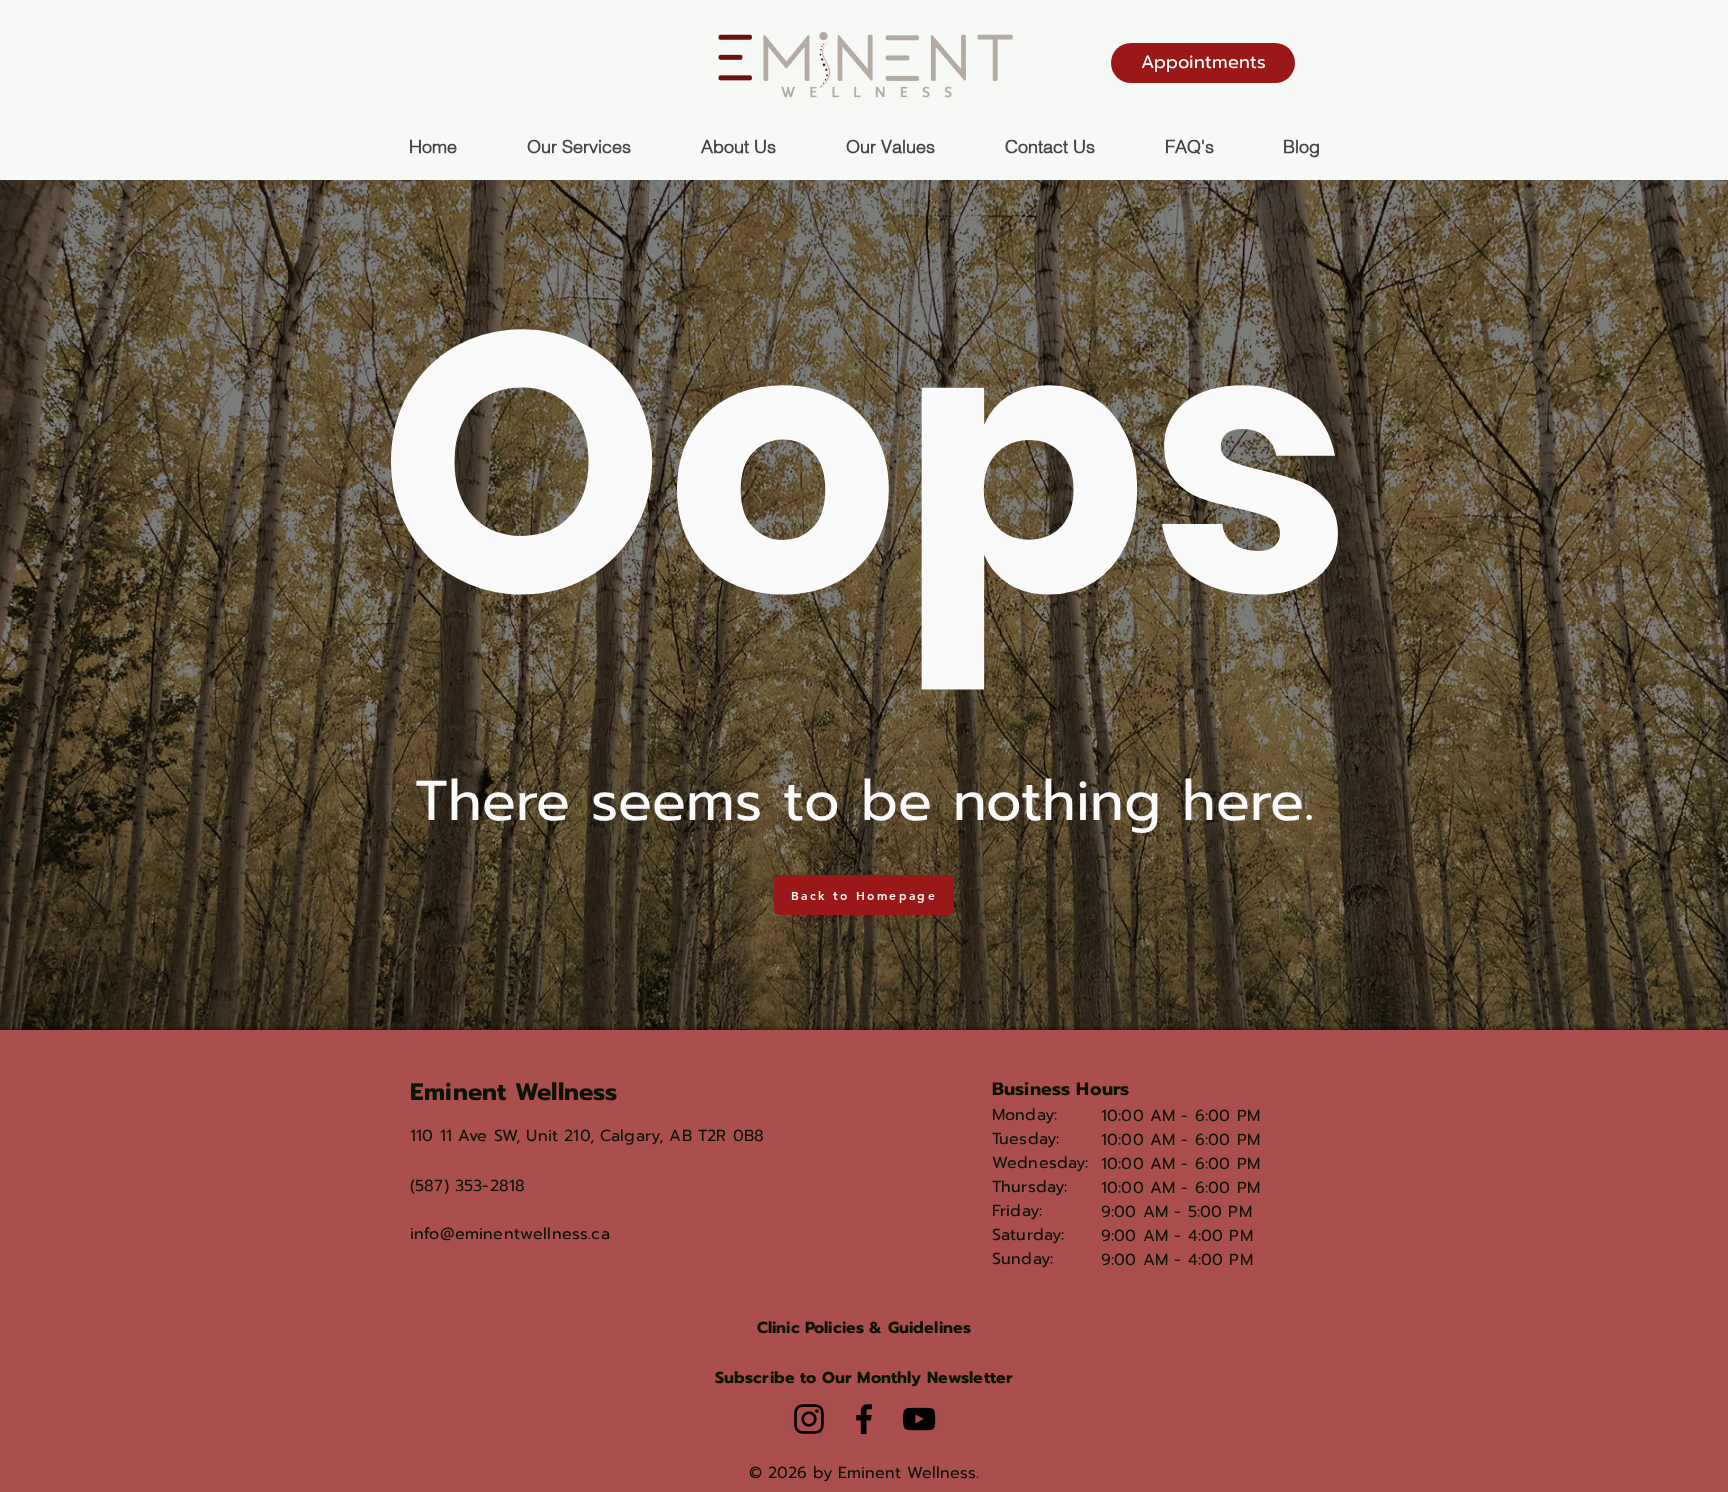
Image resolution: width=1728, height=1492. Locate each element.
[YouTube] (919, 1419)
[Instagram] (809, 1419)
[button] (864, 1378)
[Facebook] (864, 1419)
